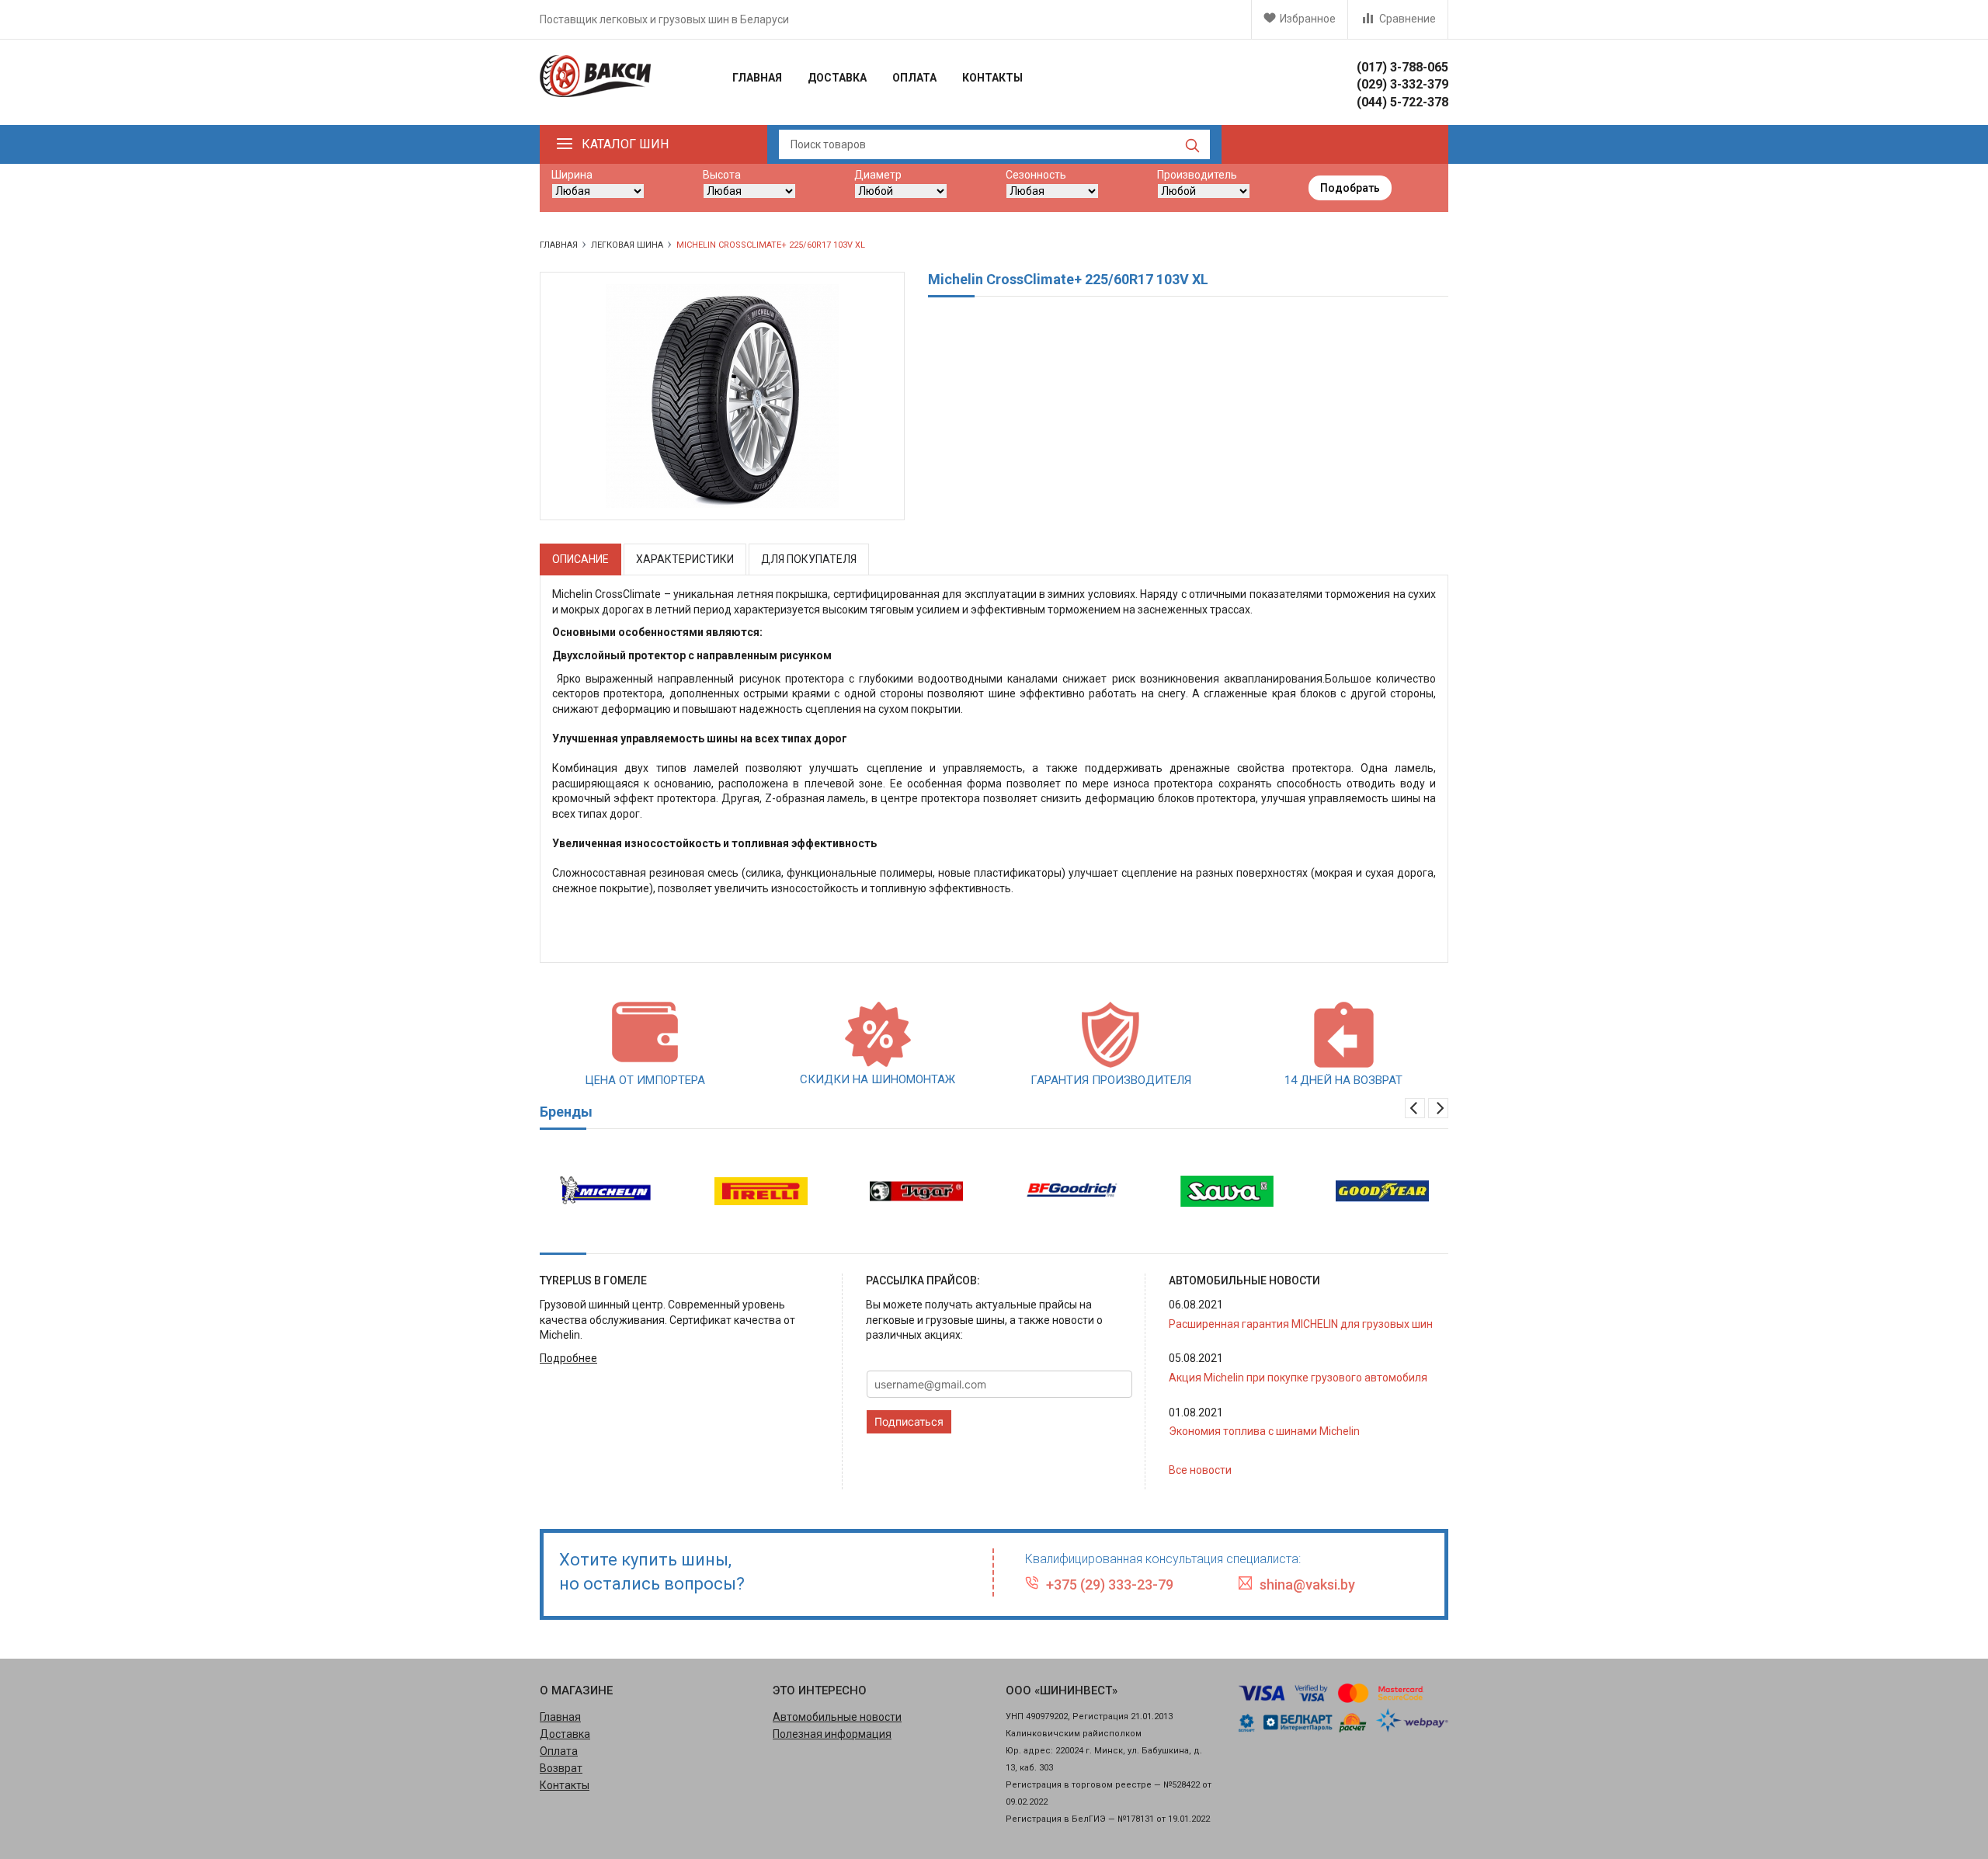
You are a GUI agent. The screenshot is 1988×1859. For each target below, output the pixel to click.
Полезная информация (832, 1734)
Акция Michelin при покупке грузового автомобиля (1298, 1378)
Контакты (992, 78)
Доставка (837, 78)
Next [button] (1438, 1108)
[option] (606, 1191)
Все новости (1200, 1470)
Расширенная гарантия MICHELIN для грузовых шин (1301, 1324)
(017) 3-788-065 (1402, 67)
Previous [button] (1415, 1108)
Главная (757, 78)
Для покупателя (809, 559)
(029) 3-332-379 (1402, 84)
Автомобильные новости (837, 1717)
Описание (580, 559)
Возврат (561, 1768)
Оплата (914, 78)
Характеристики (685, 559)
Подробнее (568, 1358)
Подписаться (909, 1421)
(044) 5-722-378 (1402, 102)
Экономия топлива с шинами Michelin (1264, 1431)
